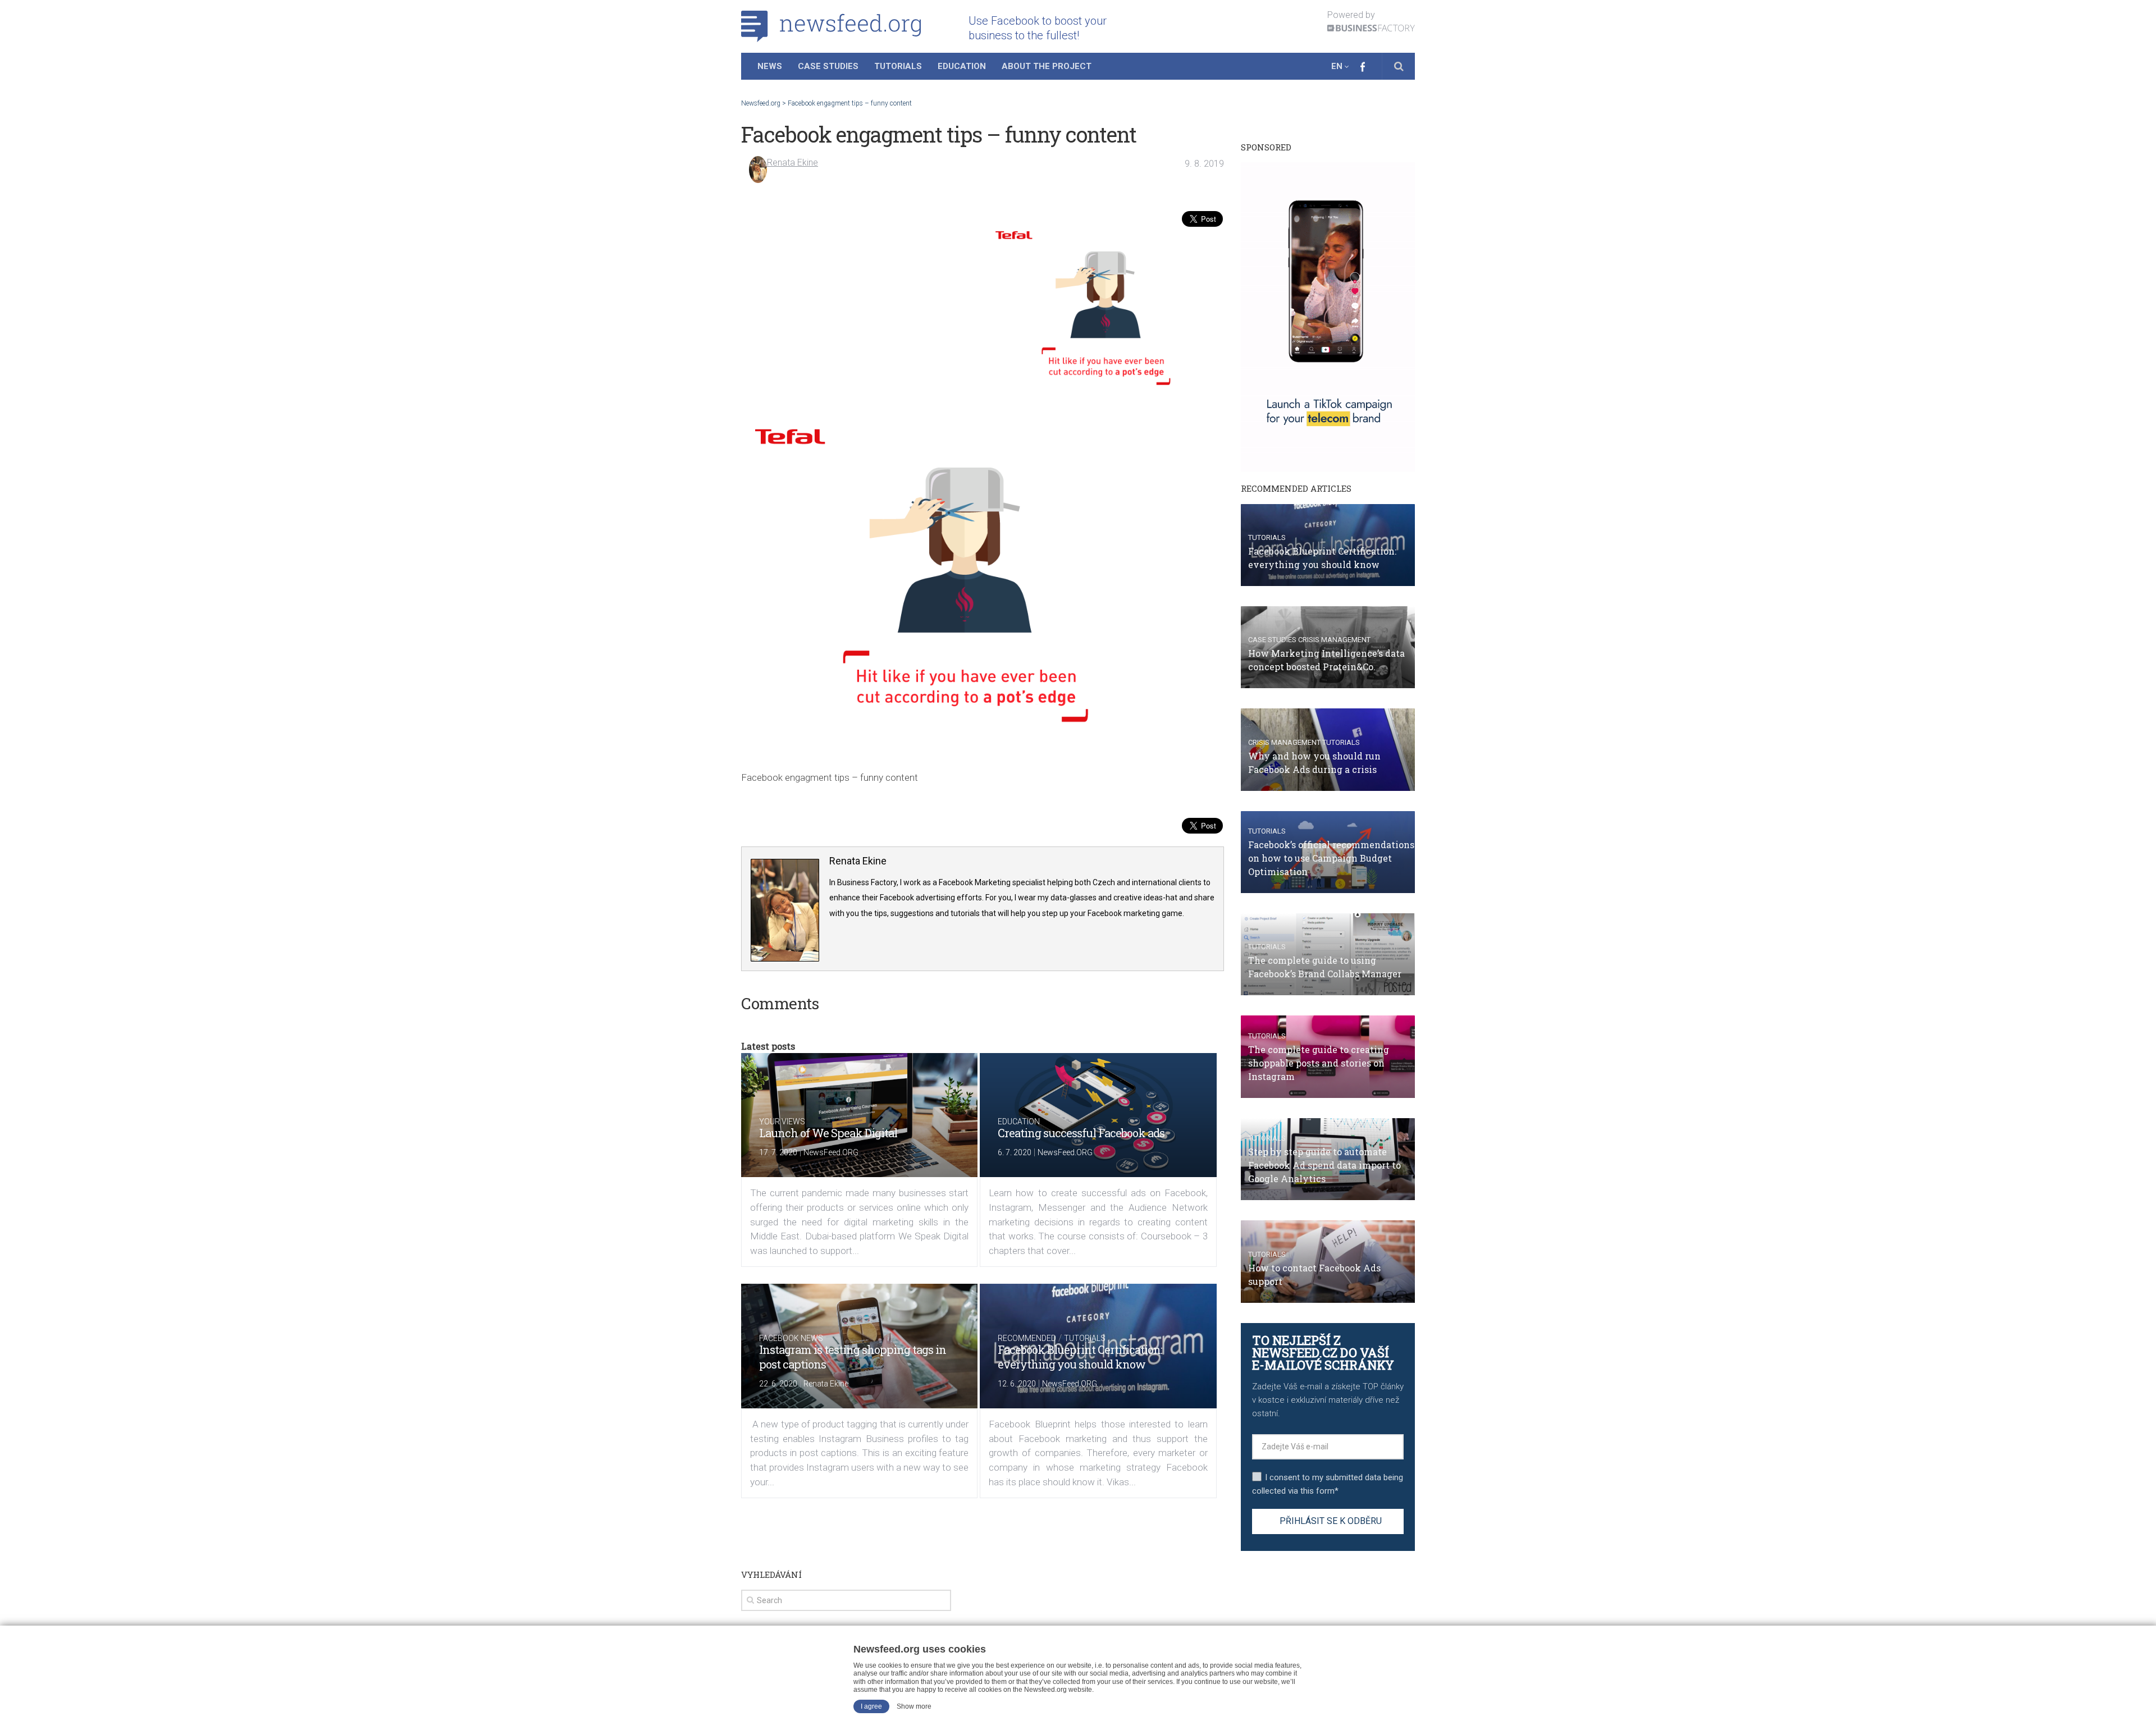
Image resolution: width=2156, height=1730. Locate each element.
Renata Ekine (792, 163)
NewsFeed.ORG (831, 1152)
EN (1337, 66)
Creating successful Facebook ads (1081, 1133)
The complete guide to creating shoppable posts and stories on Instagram (1319, 1063)
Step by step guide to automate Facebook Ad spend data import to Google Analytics (1324, 1165)
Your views (782, 1122)
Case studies (1272, 640)
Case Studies (828, 66)
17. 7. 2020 (778, 1152)
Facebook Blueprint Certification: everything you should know (1080, 1357)
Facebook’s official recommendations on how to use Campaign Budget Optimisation (1331, 858)
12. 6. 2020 (1017, 1384)
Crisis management (1334, 640)
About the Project (1047, 66)
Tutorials (898, 66)
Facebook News (791, 1338)
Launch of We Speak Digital (828, 1133)
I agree (871, 1706)
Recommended (1027, 1338)
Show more (914, 1706)
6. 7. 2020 (1015, 1152)
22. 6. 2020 (778, 1384)
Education (962, 66)
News (770, 66)
